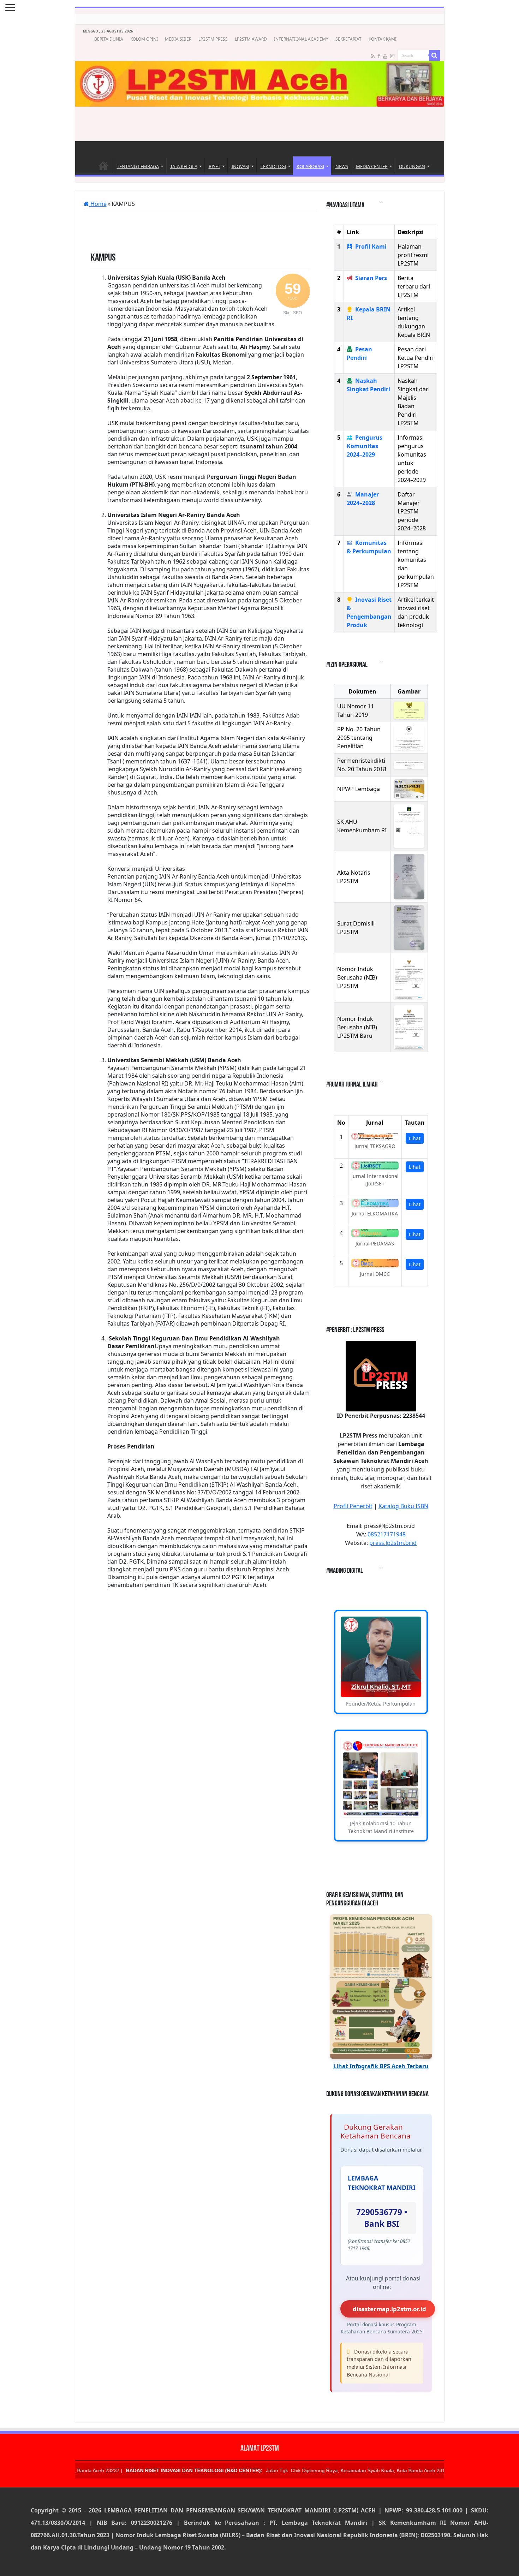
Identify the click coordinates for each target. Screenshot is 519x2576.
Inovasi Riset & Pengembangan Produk (369, 612)
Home (103, 166)
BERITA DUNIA (109, 39)
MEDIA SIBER (178, 39)
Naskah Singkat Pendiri (368, 385)
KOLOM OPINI (144, 39)
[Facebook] (379, 56)
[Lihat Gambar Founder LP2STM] (381, 1657)
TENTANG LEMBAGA (138, 166)
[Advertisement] (259, 125)
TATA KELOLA (184, 166)
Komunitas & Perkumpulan (369, 547)
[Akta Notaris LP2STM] (409, 877)
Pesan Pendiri (359, 353)
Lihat (415, 1138)
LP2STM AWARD (251, 39)
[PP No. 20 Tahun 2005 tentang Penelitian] (409, 738)
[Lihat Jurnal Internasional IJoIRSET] (375, 1165)
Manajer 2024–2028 (363, 499)
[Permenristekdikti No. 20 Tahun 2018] (409, 765)
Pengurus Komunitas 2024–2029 (365, 446)
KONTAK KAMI (383, 39)
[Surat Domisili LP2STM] (409, 927)
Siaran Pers (371, 278)
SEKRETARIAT (348, 39)
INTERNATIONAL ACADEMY (301, 39)
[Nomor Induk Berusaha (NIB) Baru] (409, 1027)
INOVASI (240, 166)
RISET (214, 166)
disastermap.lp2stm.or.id (389, 2309)
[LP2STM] (260, 66)
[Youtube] (385, 56)
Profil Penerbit (353, 1506)
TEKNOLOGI (273, 166)
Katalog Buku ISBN (403, 1506)
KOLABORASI (310, 166)
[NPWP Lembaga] (409, 789)
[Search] (435, 55)
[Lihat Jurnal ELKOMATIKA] (375, 1203)
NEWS (342, 166)
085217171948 (387, 1534)
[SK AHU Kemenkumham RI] (409, 826)
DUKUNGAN (412, 166)
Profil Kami (371, 246)
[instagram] (392, 56)
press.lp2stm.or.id (393, 1543)
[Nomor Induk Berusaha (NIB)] (409, 978)
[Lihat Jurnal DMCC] (375, 1263)
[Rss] (373, 56)
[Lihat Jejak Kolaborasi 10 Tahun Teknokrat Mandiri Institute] (381, 1777)
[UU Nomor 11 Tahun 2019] (409, 710)
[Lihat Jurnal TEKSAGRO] (375, 1136)
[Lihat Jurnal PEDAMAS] (375, 1233)
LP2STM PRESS (213, 39)
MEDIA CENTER (372, 166)
